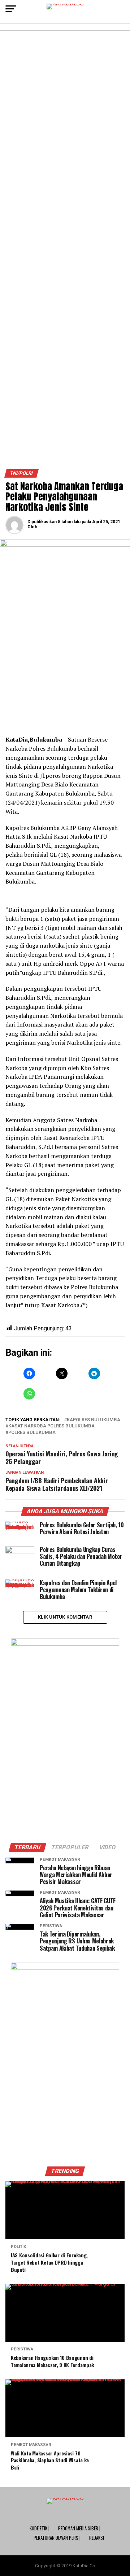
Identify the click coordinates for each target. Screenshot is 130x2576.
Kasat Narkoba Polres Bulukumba (51, 1426)
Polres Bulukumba (32, 1433)
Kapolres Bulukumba (94, 1420)
